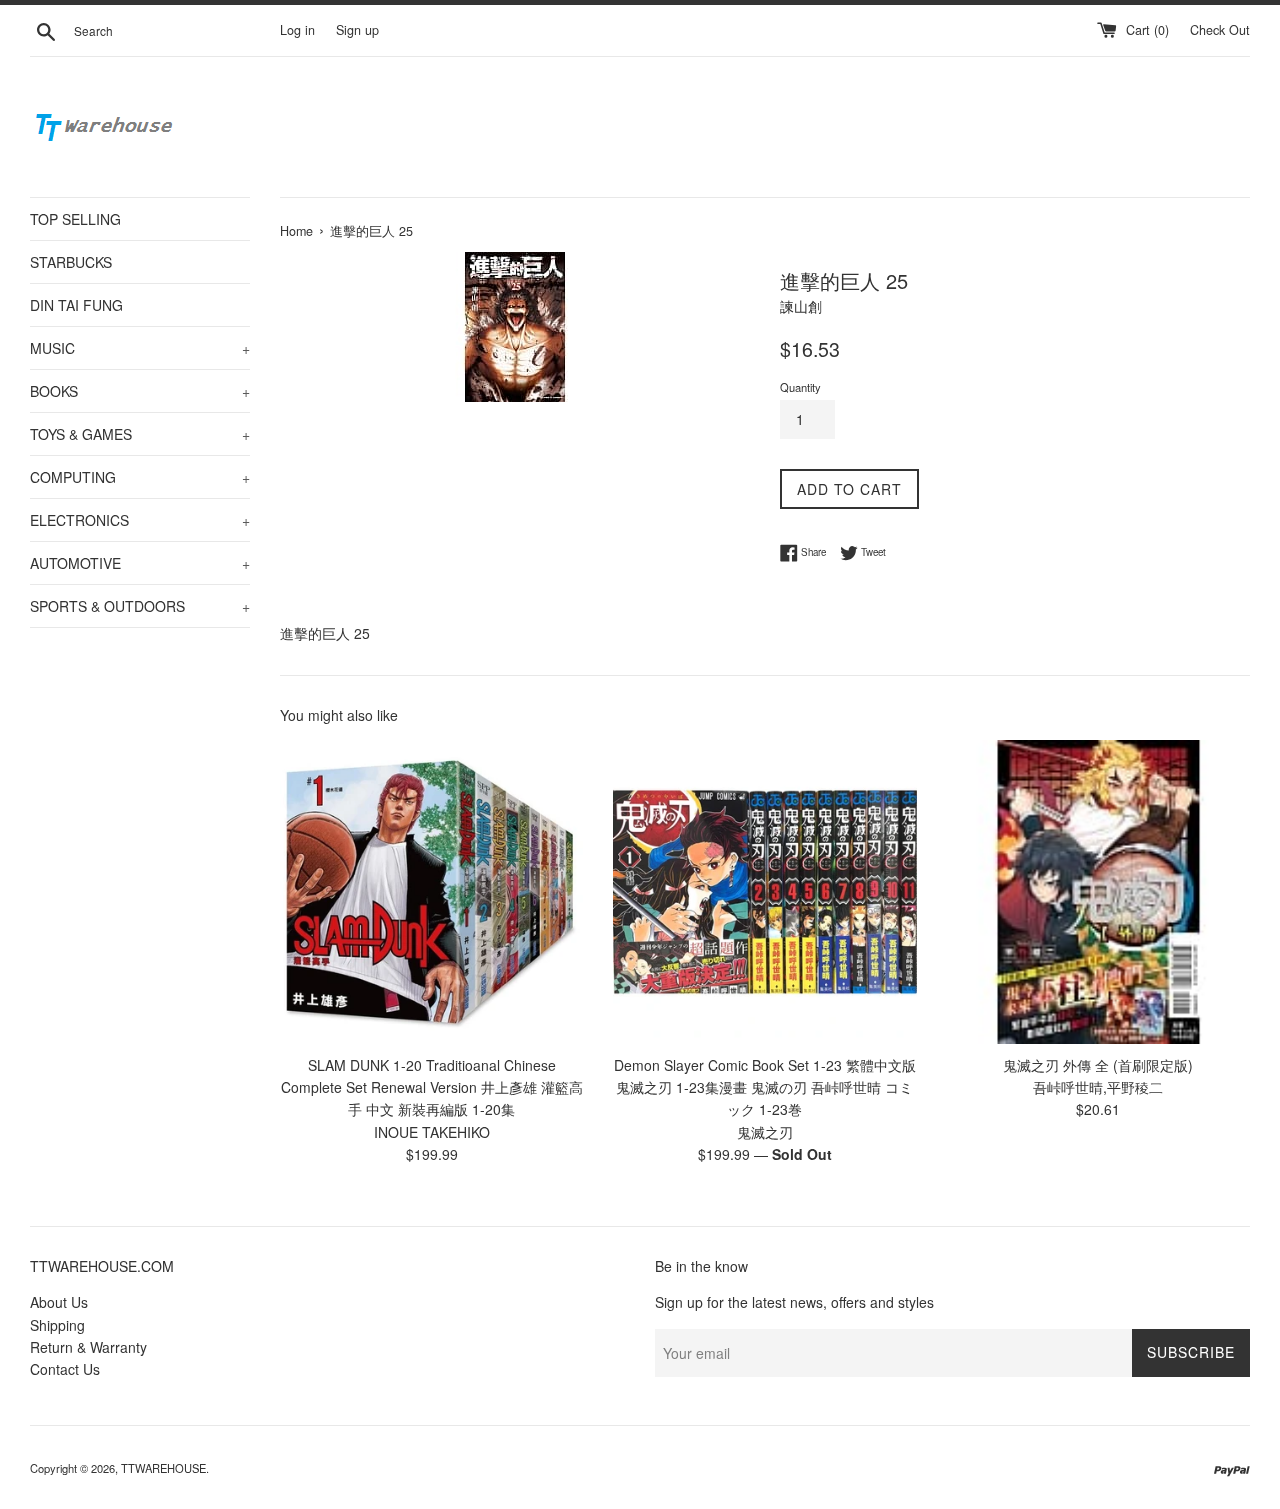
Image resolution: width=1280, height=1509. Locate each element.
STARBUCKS (71, 262)
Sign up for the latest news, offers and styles (794, 1302)
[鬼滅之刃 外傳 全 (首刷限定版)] (1098, 891)
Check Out (1220, 30)
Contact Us (65, 1369)
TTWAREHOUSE (163, 1468)
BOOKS (140, 391)
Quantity (800, 387)
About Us (59, 1302)
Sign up (357, 30)
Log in (297, 30)
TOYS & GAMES (140, 434)
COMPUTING (140, 477)
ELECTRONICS (140, 520)
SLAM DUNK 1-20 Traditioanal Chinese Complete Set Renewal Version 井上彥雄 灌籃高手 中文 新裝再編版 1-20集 (432, 1087)
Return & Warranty (88, 1347)
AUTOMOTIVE (140, 563)
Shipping (57, 1325)
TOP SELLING (75, 219)
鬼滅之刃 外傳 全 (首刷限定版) (1098, 1065)
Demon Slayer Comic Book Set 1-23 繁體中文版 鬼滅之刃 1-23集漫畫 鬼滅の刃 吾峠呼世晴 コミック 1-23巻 (765, 1087)
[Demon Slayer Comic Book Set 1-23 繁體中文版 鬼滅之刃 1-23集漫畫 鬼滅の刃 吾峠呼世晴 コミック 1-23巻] (764, 891)
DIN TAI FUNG (76, 305)
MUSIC (140, 348)
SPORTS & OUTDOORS (140, 606)
